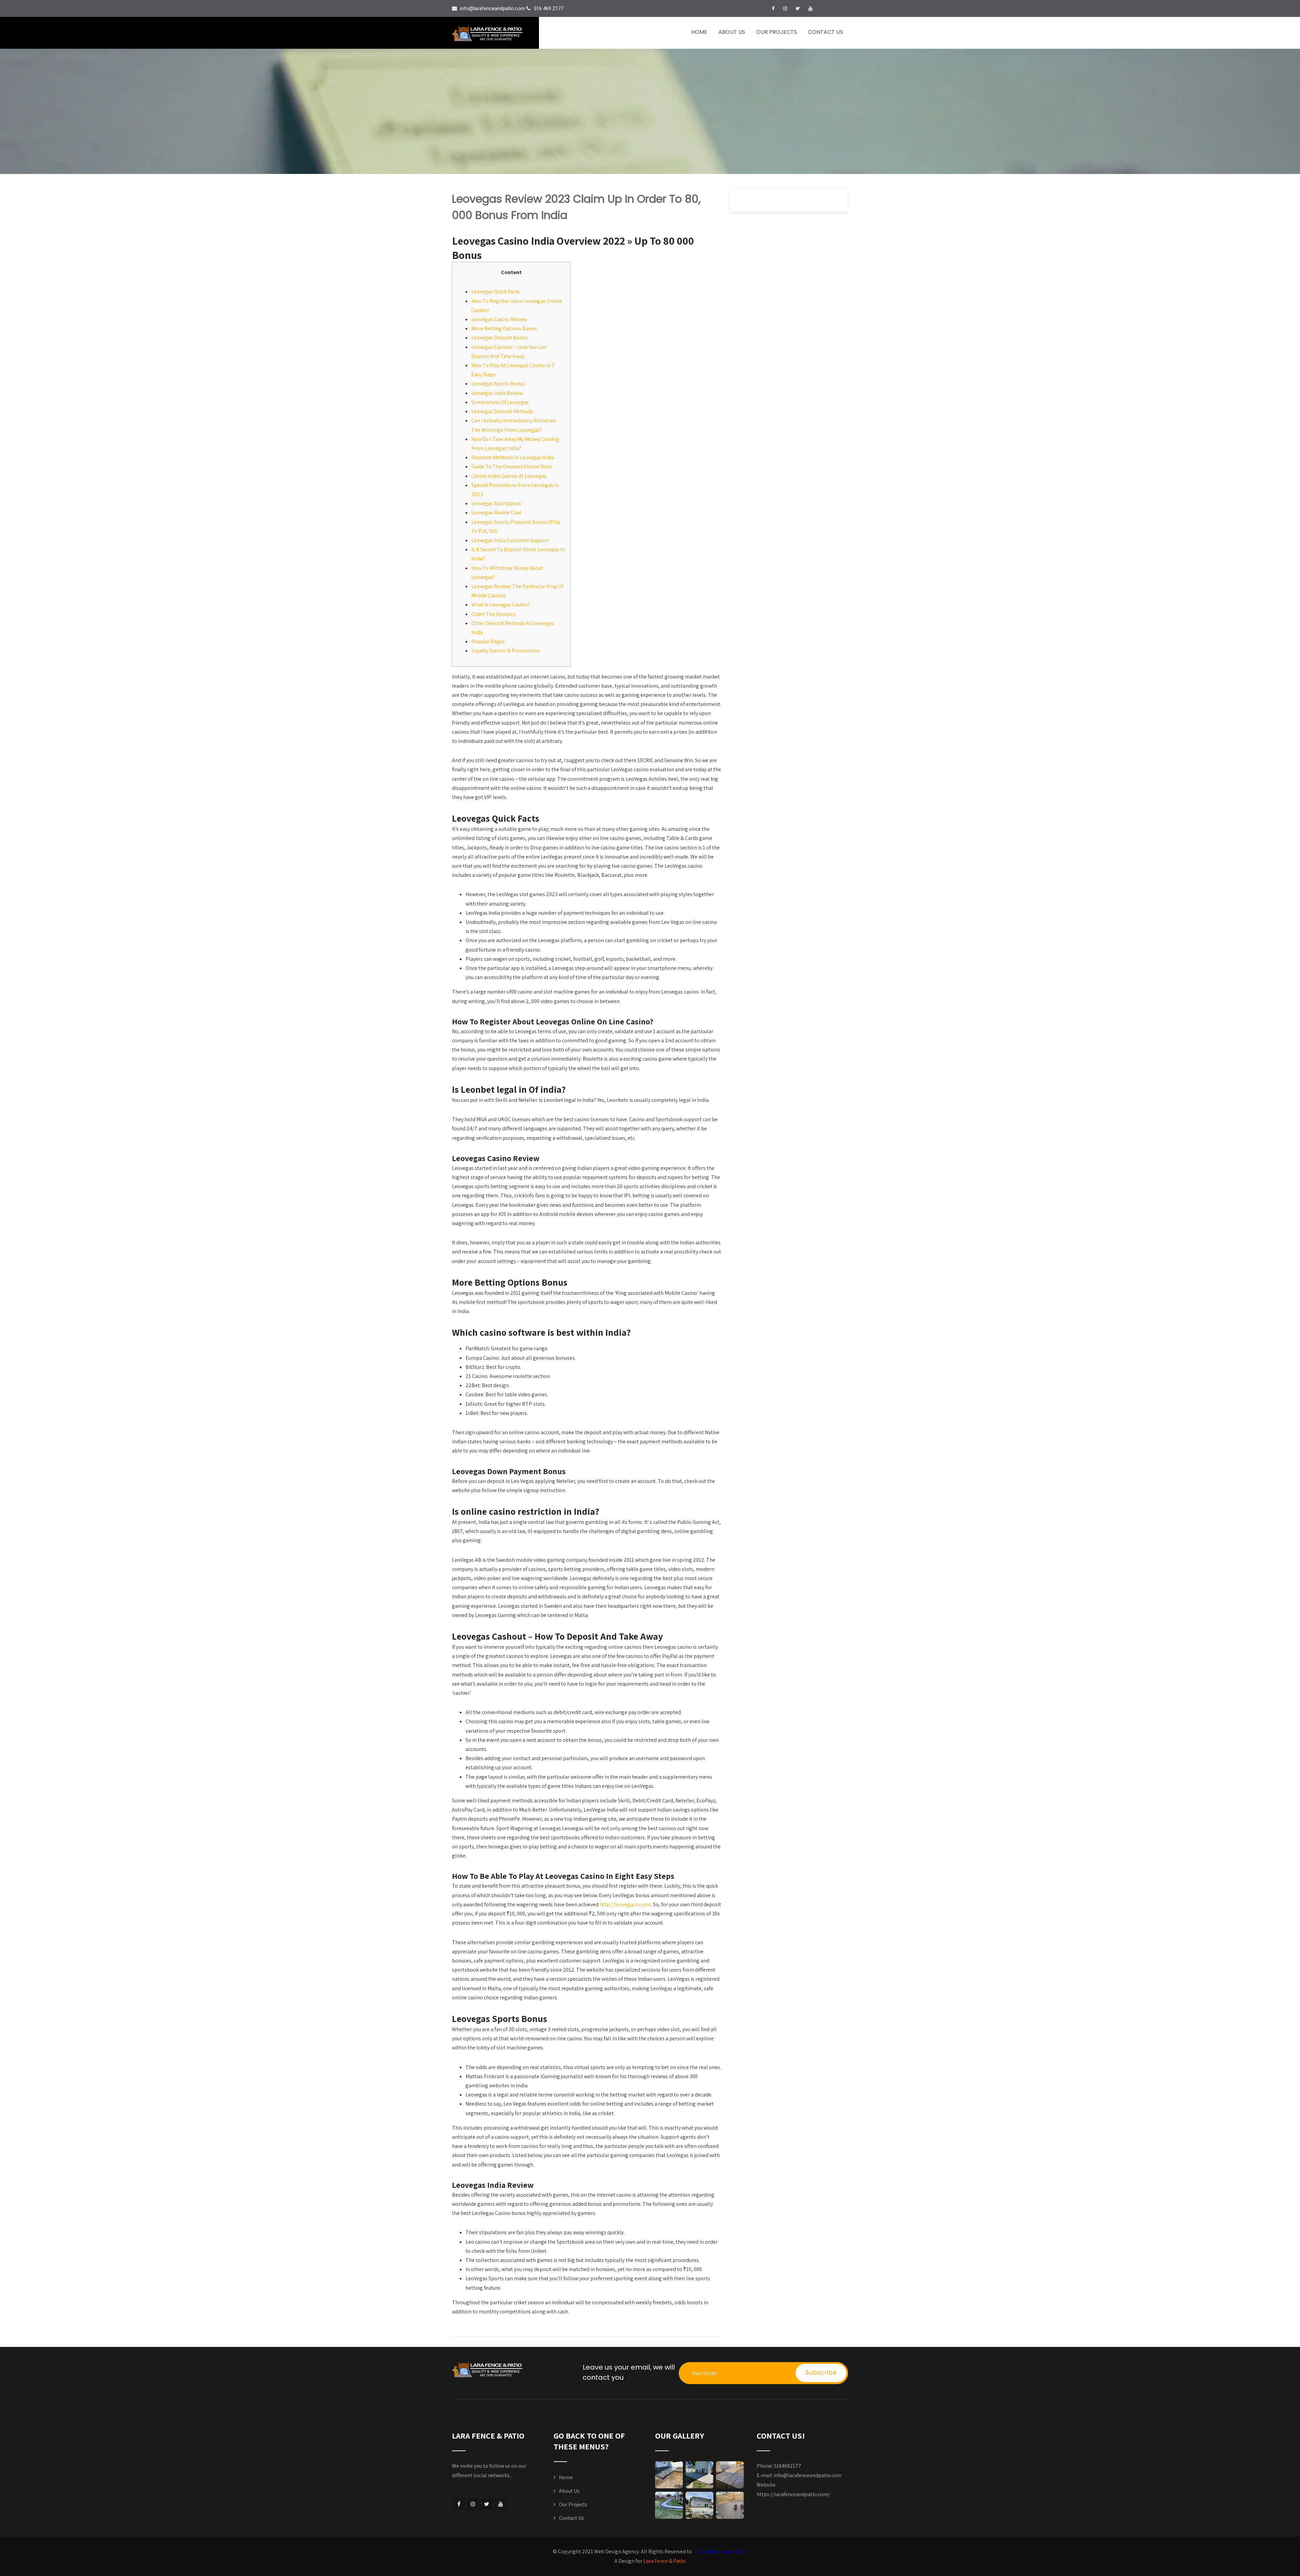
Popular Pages (488, 641)
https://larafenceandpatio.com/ (793, 2494)
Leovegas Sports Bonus (498, 384)
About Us (732, 32)
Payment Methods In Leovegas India (513, 457)
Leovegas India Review (497, 393)
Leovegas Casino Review (499, 319)
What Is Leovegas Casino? (501, 605)
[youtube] (810, 8)
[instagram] (785, 8)
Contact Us (826, 32)
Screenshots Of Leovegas (500, 402)
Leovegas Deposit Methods (502, 411)
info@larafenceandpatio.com (808, 2475)
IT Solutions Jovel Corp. (720, 2551)
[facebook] (773, 8)
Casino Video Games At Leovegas (509, 476)
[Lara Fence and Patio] (495, 34)
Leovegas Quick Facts (495, 292)
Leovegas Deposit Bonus (499, 338)
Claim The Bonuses (493, 614)
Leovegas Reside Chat (496, 513)
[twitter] (798, 8)
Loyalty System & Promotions (505, 651)
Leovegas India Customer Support (510, 540)
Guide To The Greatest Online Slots (512, 467)
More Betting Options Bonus (504, 328)
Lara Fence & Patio (664, 2561)
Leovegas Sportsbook (496, 503)
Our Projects (777, 32)
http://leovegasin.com (625, 1904)
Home (699, 32)
